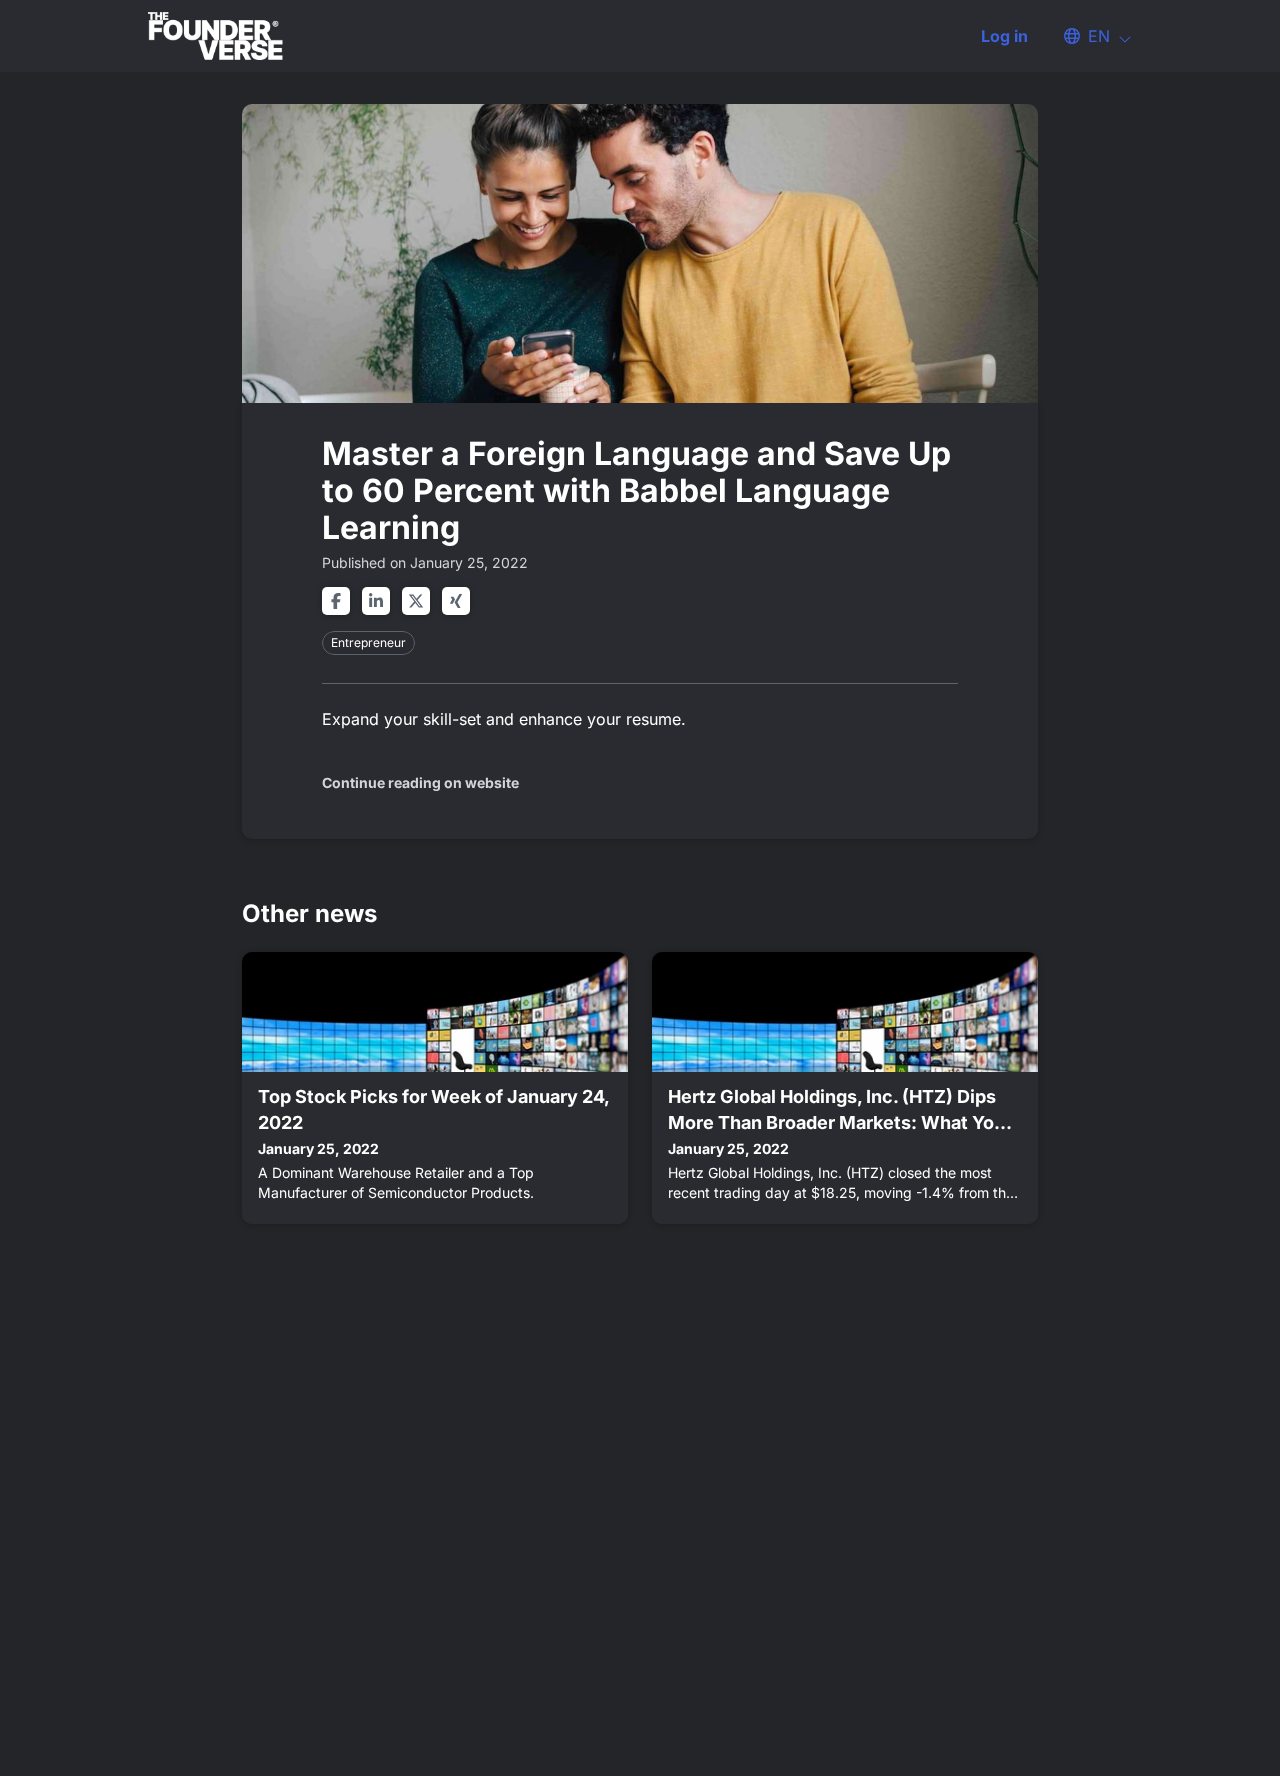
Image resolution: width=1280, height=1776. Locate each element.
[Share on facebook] (336, 601)
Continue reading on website (420, 782)
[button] (1088, 36)
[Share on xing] (456, 601)
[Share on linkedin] (376, 601)
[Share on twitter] (416, 601)
